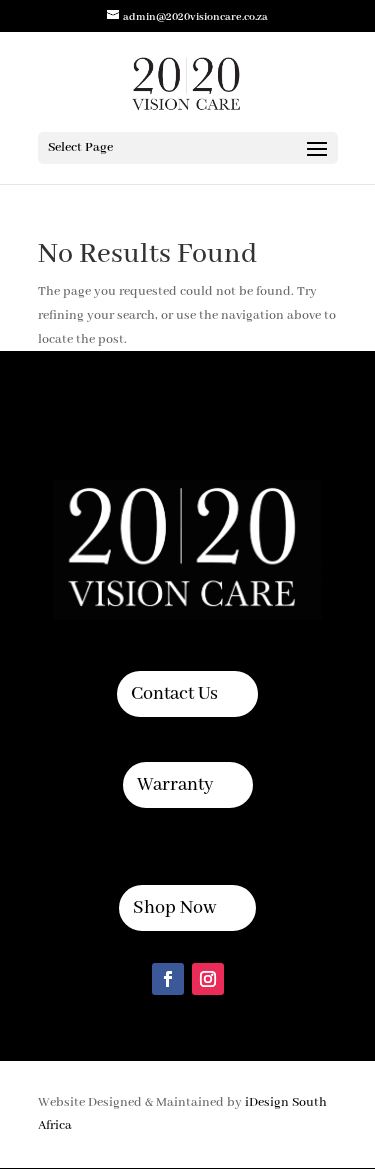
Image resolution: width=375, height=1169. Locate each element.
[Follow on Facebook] (168, 979)
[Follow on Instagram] (208, 979)
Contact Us (174, 694)
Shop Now (174, 908)
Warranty (175, 785)
